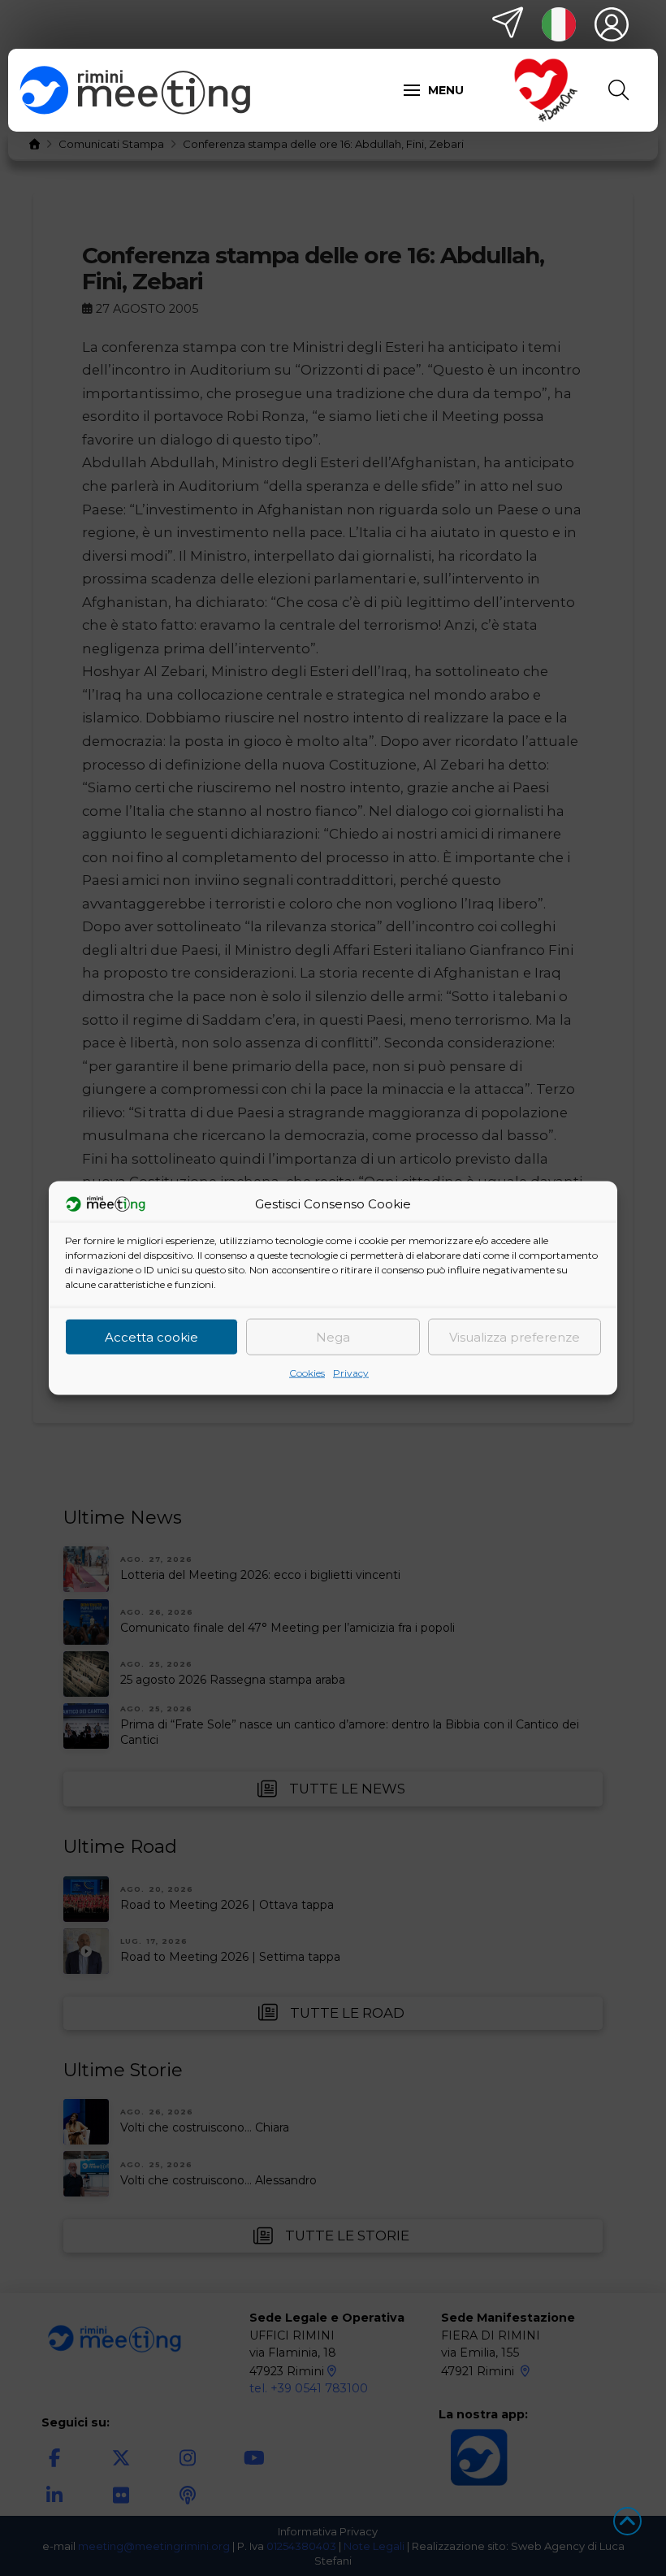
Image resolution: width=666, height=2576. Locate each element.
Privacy (351, 1373)
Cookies (307, 1373)
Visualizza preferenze (515, 1336)
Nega (333, 1336)
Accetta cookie (151, 1336)
